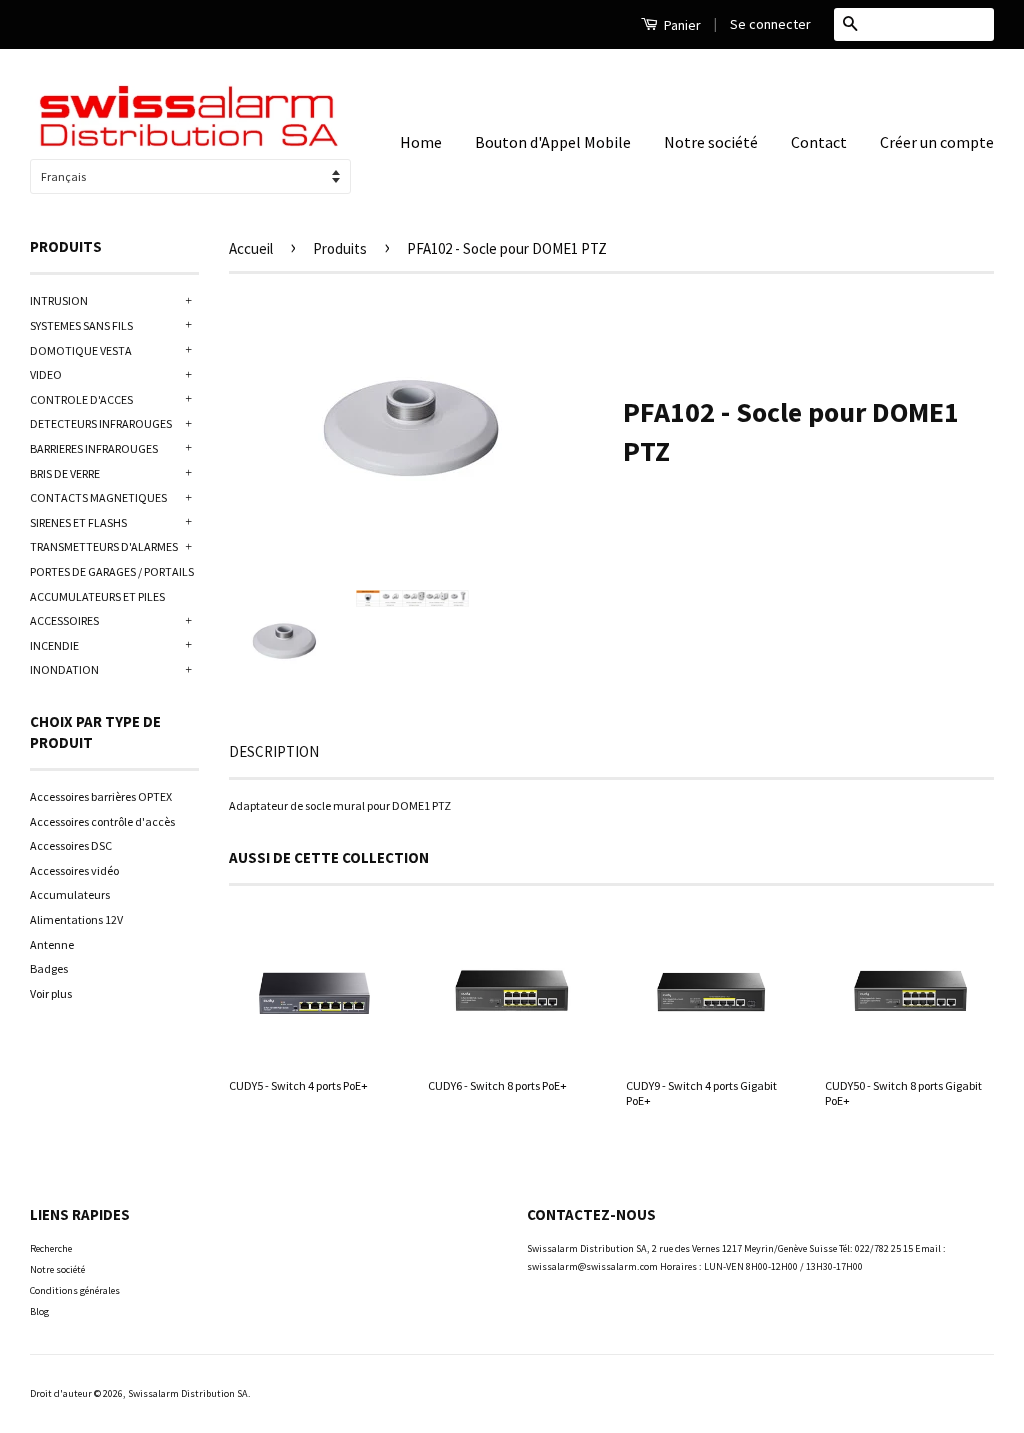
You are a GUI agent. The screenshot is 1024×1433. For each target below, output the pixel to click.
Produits (340, 248)
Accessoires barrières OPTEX (101, 796)
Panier (681, 25)
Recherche (51, 1248)
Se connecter (770, 24)
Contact (819, 142)
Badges (49, 968)
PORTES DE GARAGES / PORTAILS (112, 571)
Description (274, 751)
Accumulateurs (70, 894)
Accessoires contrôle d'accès (102, 821)
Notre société (711, 142)
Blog (39, 1311)
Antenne (52, 944)
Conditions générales (75, 1290)
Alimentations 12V (76, 919)
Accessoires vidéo (74, 870)
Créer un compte (937, 142)
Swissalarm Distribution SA (188, 1393)
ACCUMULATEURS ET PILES (97, 596)
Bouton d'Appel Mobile (553, 142)
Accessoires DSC (71, 845)
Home (421, 142)
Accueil (251, 248)
